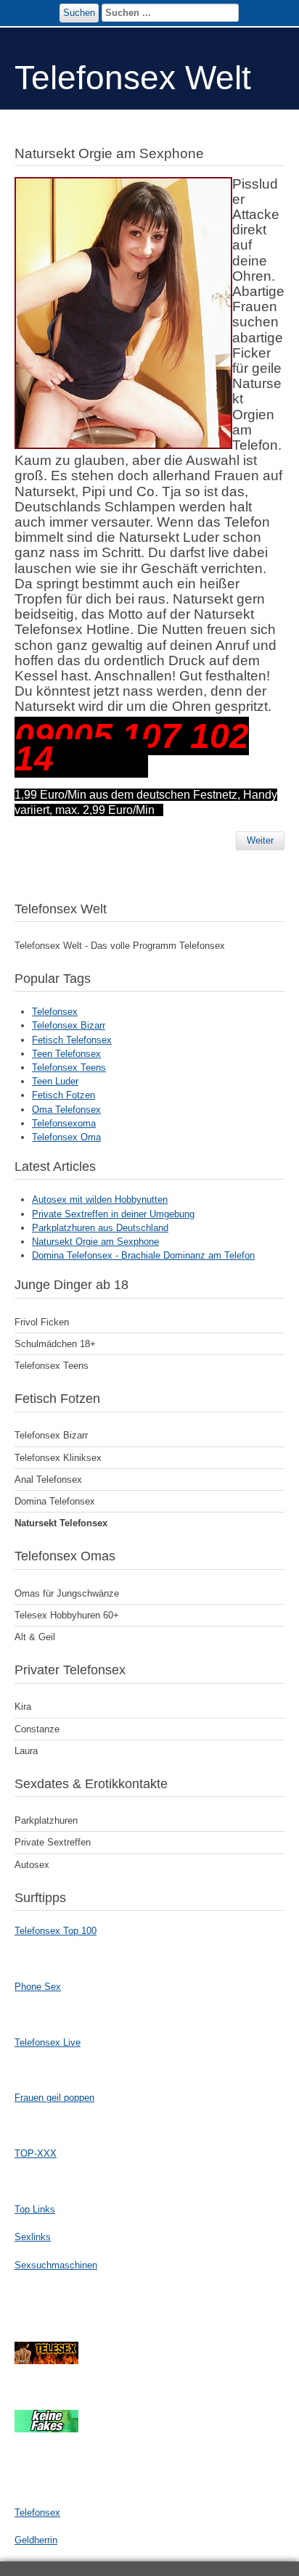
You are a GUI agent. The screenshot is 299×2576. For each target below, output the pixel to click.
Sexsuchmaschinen (56, 2265)
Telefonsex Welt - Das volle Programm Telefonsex (120, 946)
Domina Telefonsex (55, 1501)
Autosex (32, 1865)
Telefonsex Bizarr (69, 1025)
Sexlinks (33, 2237)
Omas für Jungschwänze (67, 1593)
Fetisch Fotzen (64, 1095)
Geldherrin (36, 2540)
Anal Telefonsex (48, 1480)
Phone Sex (38, 1987)
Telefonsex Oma (66, 1137)
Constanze (37, 1729)
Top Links (35, 2209)
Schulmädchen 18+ (55, 1344)
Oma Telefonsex (66, 1110)
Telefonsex (55, 1012)
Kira (23, 1707)
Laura (26, 1751)
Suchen (79, 13)
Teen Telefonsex (66, 1054)
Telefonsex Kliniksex (58, 1458)
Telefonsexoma (64, 1123)
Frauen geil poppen (54, 2098)
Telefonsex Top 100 (56, 1931)
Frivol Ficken (42, 1322)
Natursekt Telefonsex (61, 1523)
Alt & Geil (35, 1637)
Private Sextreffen (53, 1842)
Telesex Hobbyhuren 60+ (67, 1615)
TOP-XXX (36, 2153)
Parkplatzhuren (46, 1820)
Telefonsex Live (48, 2042)
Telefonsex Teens (69, 1067)
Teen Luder (55, 1081)
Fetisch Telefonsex (72, 1040)
